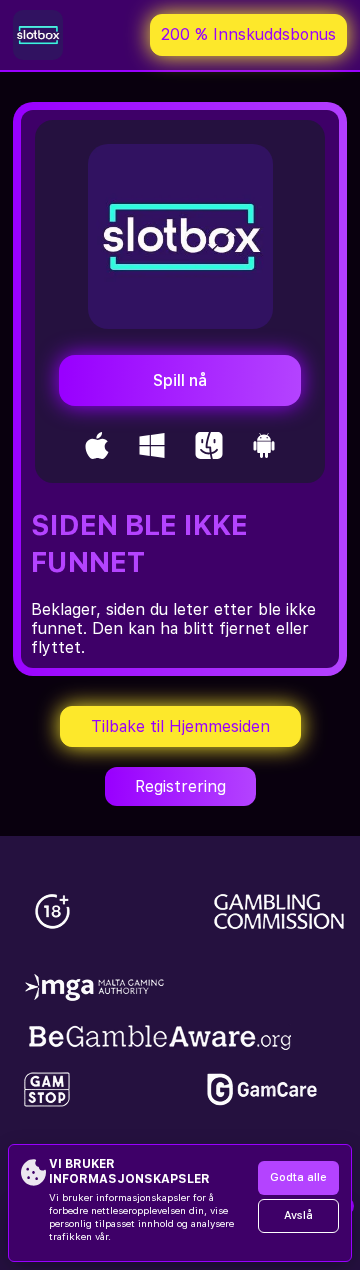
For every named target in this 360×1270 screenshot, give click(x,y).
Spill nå (180, 380)
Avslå (298, 1215)
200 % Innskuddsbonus (248, 34)
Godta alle (298, 1177)
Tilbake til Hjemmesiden (180, 726)
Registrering (180, 786)
